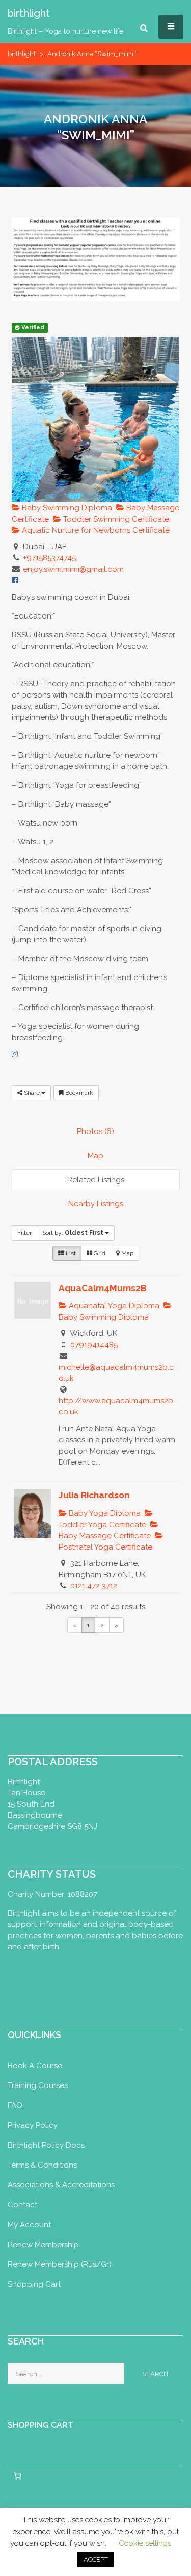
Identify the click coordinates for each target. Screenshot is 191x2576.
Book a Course (35, 2066)
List (70, 1253)
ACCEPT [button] (96, 2559)
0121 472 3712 (94, 1586)
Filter (24, 1233)
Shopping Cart (34, 2284)
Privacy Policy (33, 2125)
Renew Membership (43, 2245)
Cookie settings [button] (145, 2543)
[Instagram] (15, 1054)
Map (95, 1156)
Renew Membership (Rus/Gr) (60, 2264)
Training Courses (38, 2085)
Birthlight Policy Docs (46, 2145)
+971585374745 (49, 558)
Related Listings (96, 1180)
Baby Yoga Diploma (104, 1513)
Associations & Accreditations (61, 2185)
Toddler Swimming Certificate (115, 519)
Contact (22, 2205)
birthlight (22, 54)
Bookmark (78, 1093)
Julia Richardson (94, 1495)
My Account (29, 2225)
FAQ (15, 2105)
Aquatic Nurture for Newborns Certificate (95, 530)
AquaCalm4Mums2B (103, 1288)
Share (32, 1093)
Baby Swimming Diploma (66, 508)
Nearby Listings (96, 1204)
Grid (99, 1253)
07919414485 (94, 1345)
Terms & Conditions (42, 2165)
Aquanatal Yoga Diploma (113, 1306)
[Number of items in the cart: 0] (17, 2476)
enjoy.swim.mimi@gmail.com (73, 569)
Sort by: (73, 1233)
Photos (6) (95, 1131)
